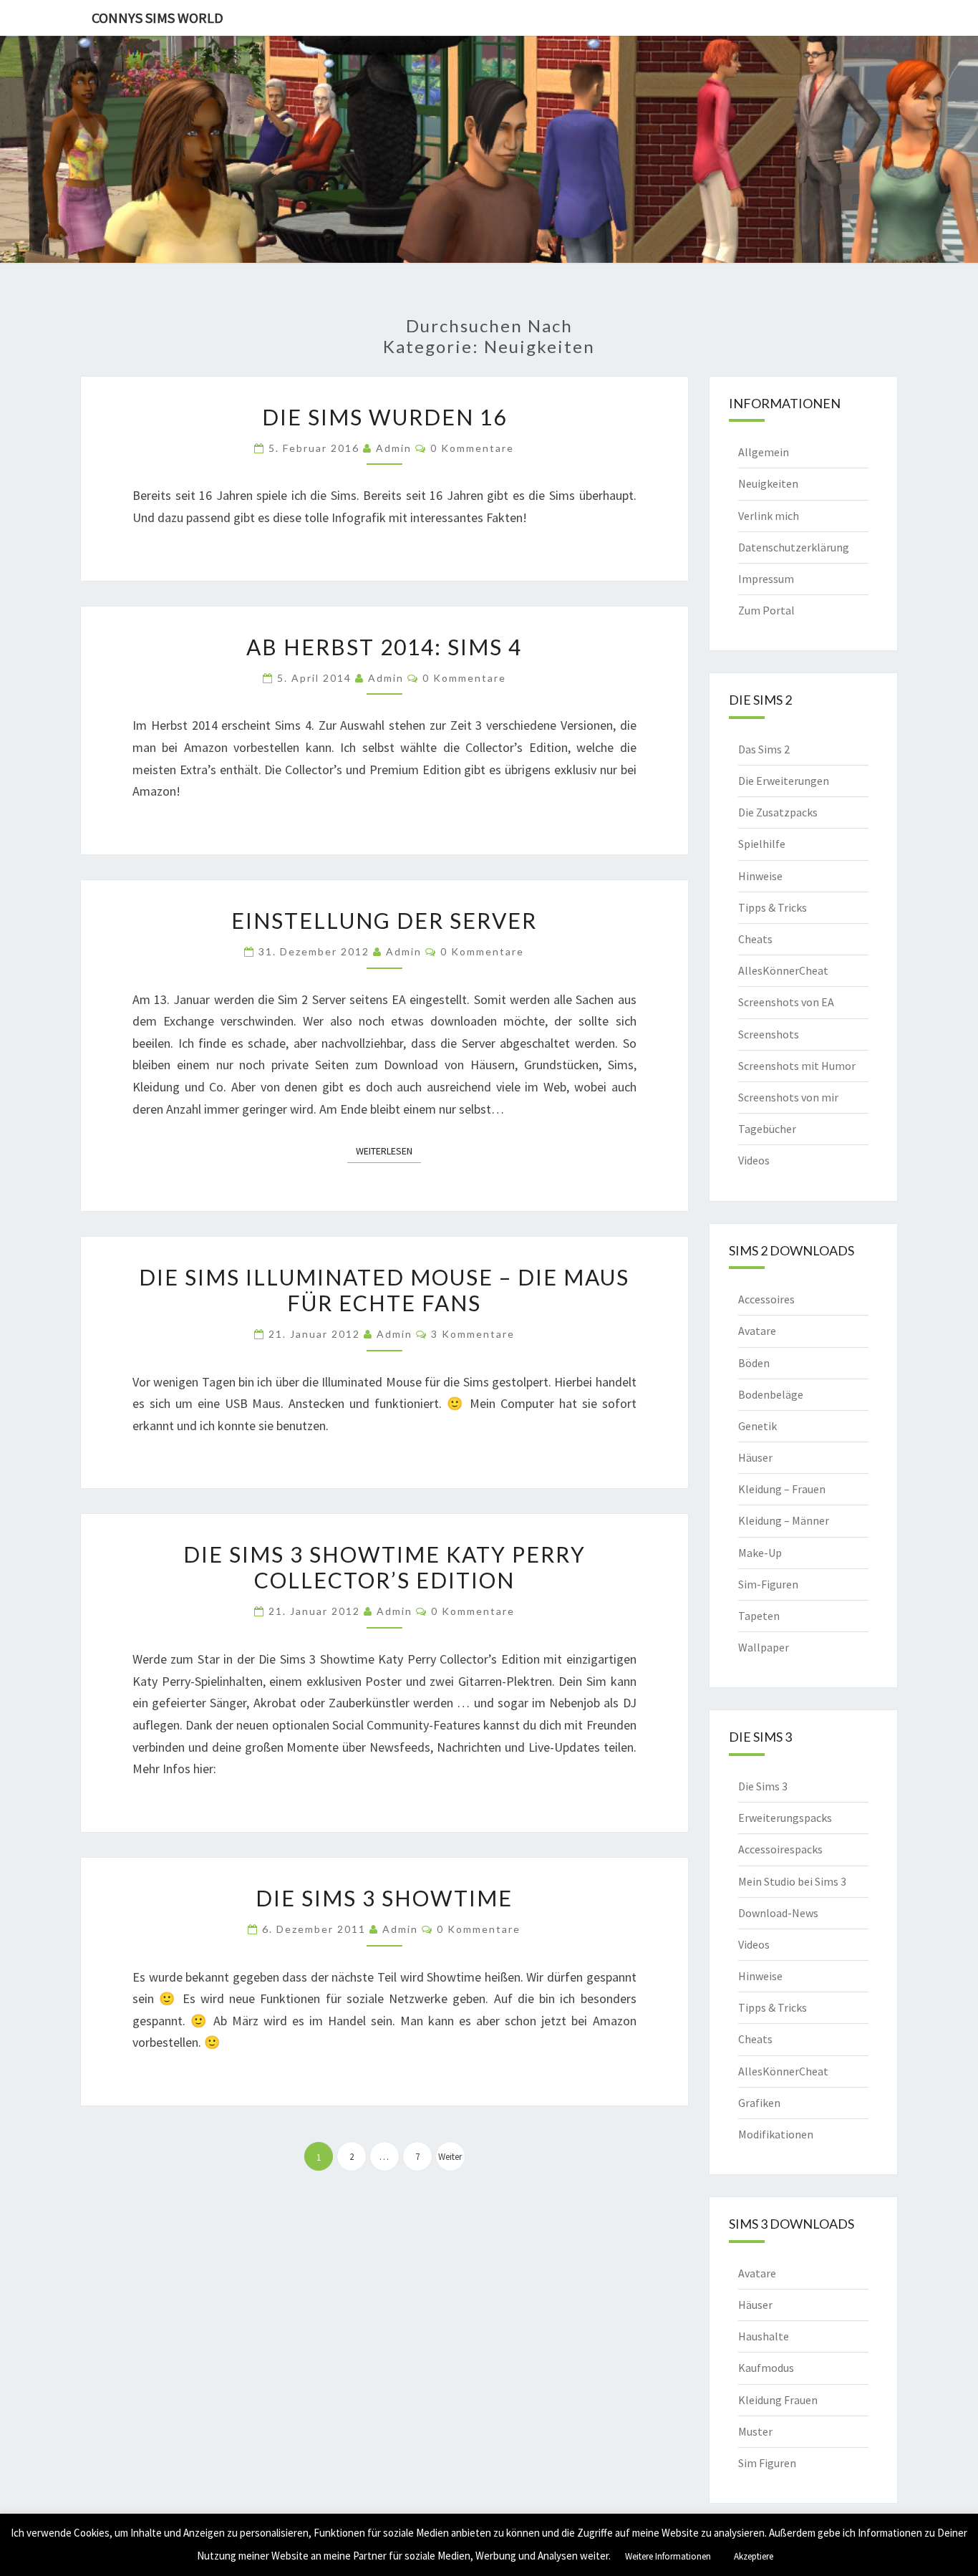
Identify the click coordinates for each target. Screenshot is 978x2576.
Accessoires (766, 1299)
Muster (755, 2431)
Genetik (757, 1426)
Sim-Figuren (768, 1584)
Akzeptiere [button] (754, 2556)
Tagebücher (767, 1129)
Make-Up (760, 1553)
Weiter (450, 2157)
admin (394, 448)
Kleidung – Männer (784, 1520)
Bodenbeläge (771, 1394)
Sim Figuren (767, 2463)
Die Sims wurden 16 (384, 417)
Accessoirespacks (780, 1849)
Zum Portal (766, 610)
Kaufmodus (766, 2368)
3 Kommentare (473, 1334)
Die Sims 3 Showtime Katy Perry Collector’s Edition (384, 1567)
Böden (754, 1363)
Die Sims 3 (763, 1786)
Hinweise (760, 876)
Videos (754, 1160)
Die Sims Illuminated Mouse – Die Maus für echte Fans (384, 1290)
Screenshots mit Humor (797, 1066)
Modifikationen (776, 2134)
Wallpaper (764, 1647)
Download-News (778, 1913)
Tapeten (759, 1616)
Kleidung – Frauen (782, 1489)
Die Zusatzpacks (778, 812)
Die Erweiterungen (784, 781)
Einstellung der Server (384, 920)
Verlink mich (769, 516)
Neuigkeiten (768, 483)
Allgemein (764, 452)
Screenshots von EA (786, 1002)
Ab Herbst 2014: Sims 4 (384, 647)
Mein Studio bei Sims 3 (792, 1881)
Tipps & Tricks (773, 907)
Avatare (757, 1331)
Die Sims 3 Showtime (384, 1898)
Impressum (766, 579)
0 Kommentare (472, 448)
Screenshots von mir (788, 1097)
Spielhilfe (762, 844)
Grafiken (759, 2103)
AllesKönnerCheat (783, 970)
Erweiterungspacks (785, 1818)
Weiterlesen (388, 1150)
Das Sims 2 (764, 749)
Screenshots (769, 1034)
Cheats (755, 939)
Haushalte (764, 2336)
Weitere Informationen (668, 2556)
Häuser (755, 1457)
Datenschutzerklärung (794, 547)
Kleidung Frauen (778, 2400)
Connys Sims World (158, 18)
